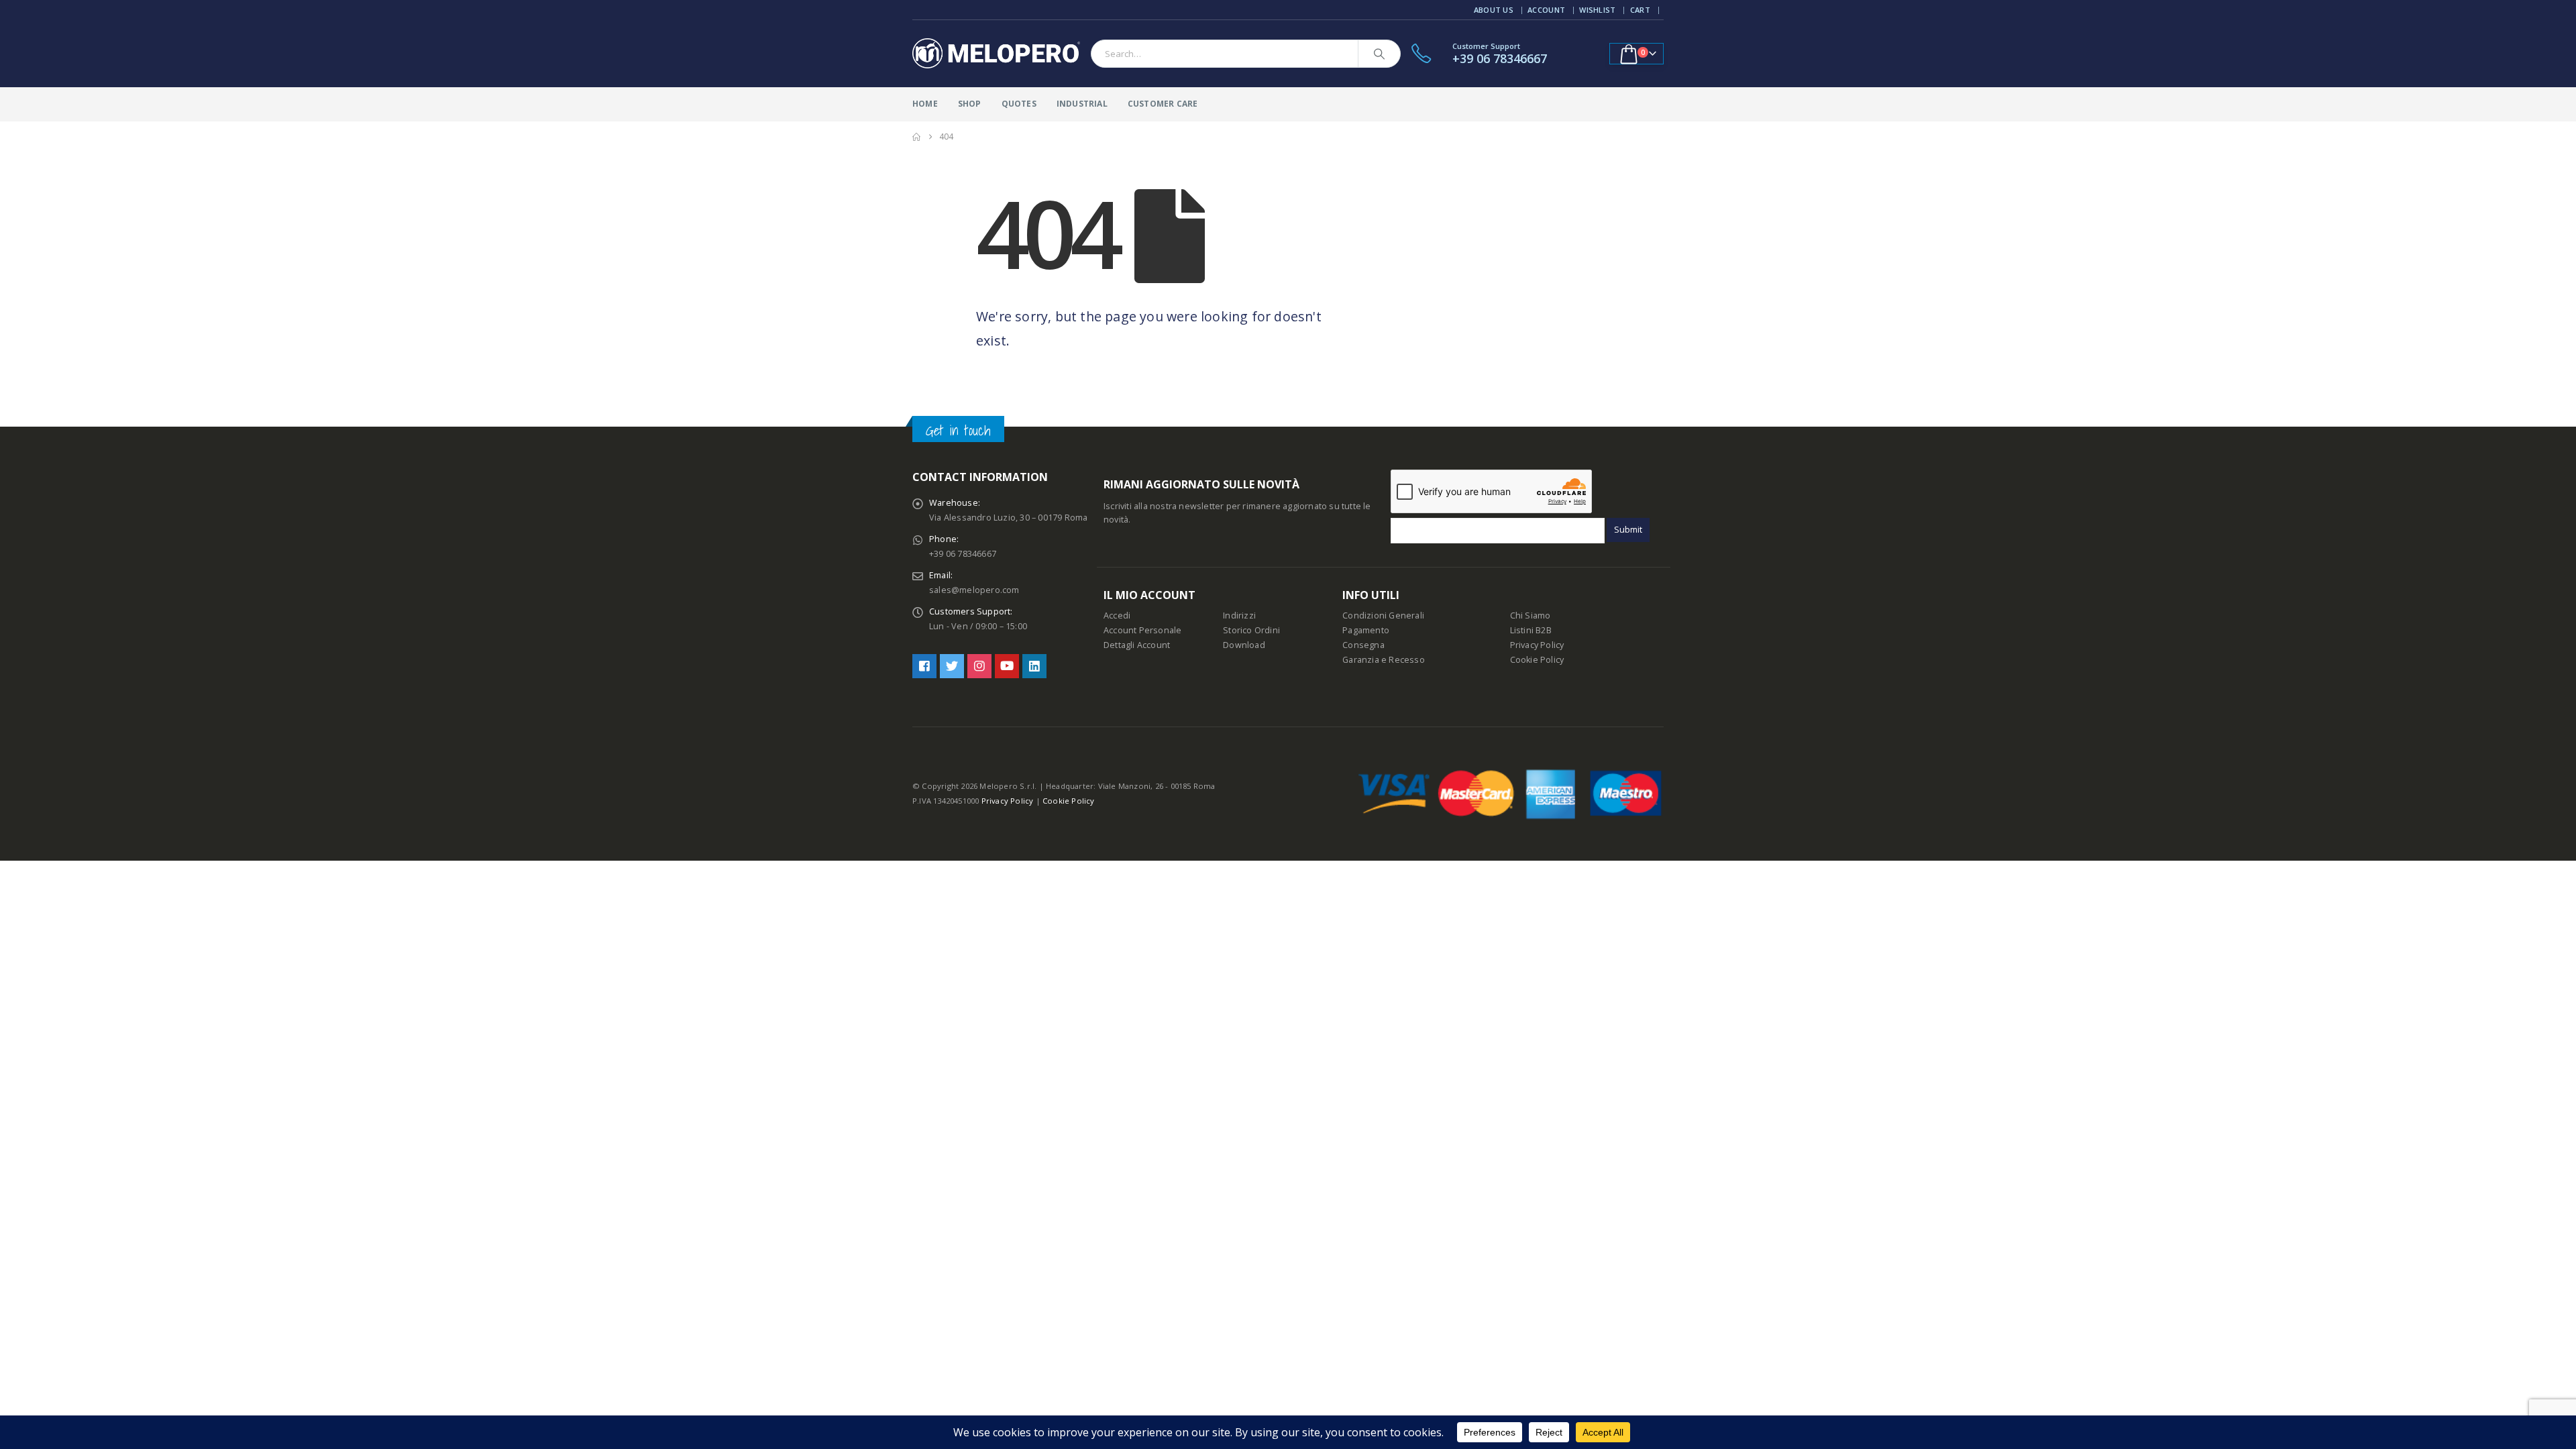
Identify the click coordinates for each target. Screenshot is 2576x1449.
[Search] (1379, 54)
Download (1244, 645)
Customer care (1163, 104)
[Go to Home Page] (916, 137)
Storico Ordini (1251, 630)
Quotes (1019, 104)
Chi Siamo (1531, 615)
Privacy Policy (1537, 645)
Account (1546, 10)
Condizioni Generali (1383, 615)
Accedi (1117, 615)
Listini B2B (1531, 630)
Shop (970, 104)
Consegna (1363, 645)
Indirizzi (1239, 615)
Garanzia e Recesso (1384, 660)
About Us (1494, 10)
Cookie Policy (1537, 660)
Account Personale (1142, 630)
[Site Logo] (996, 54)
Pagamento (1366, 630)
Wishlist (1597, 10)
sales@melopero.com (974, 590)
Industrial (1082, 104)
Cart (1640, 10)
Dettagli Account (1137, 645)
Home (925, 104)
